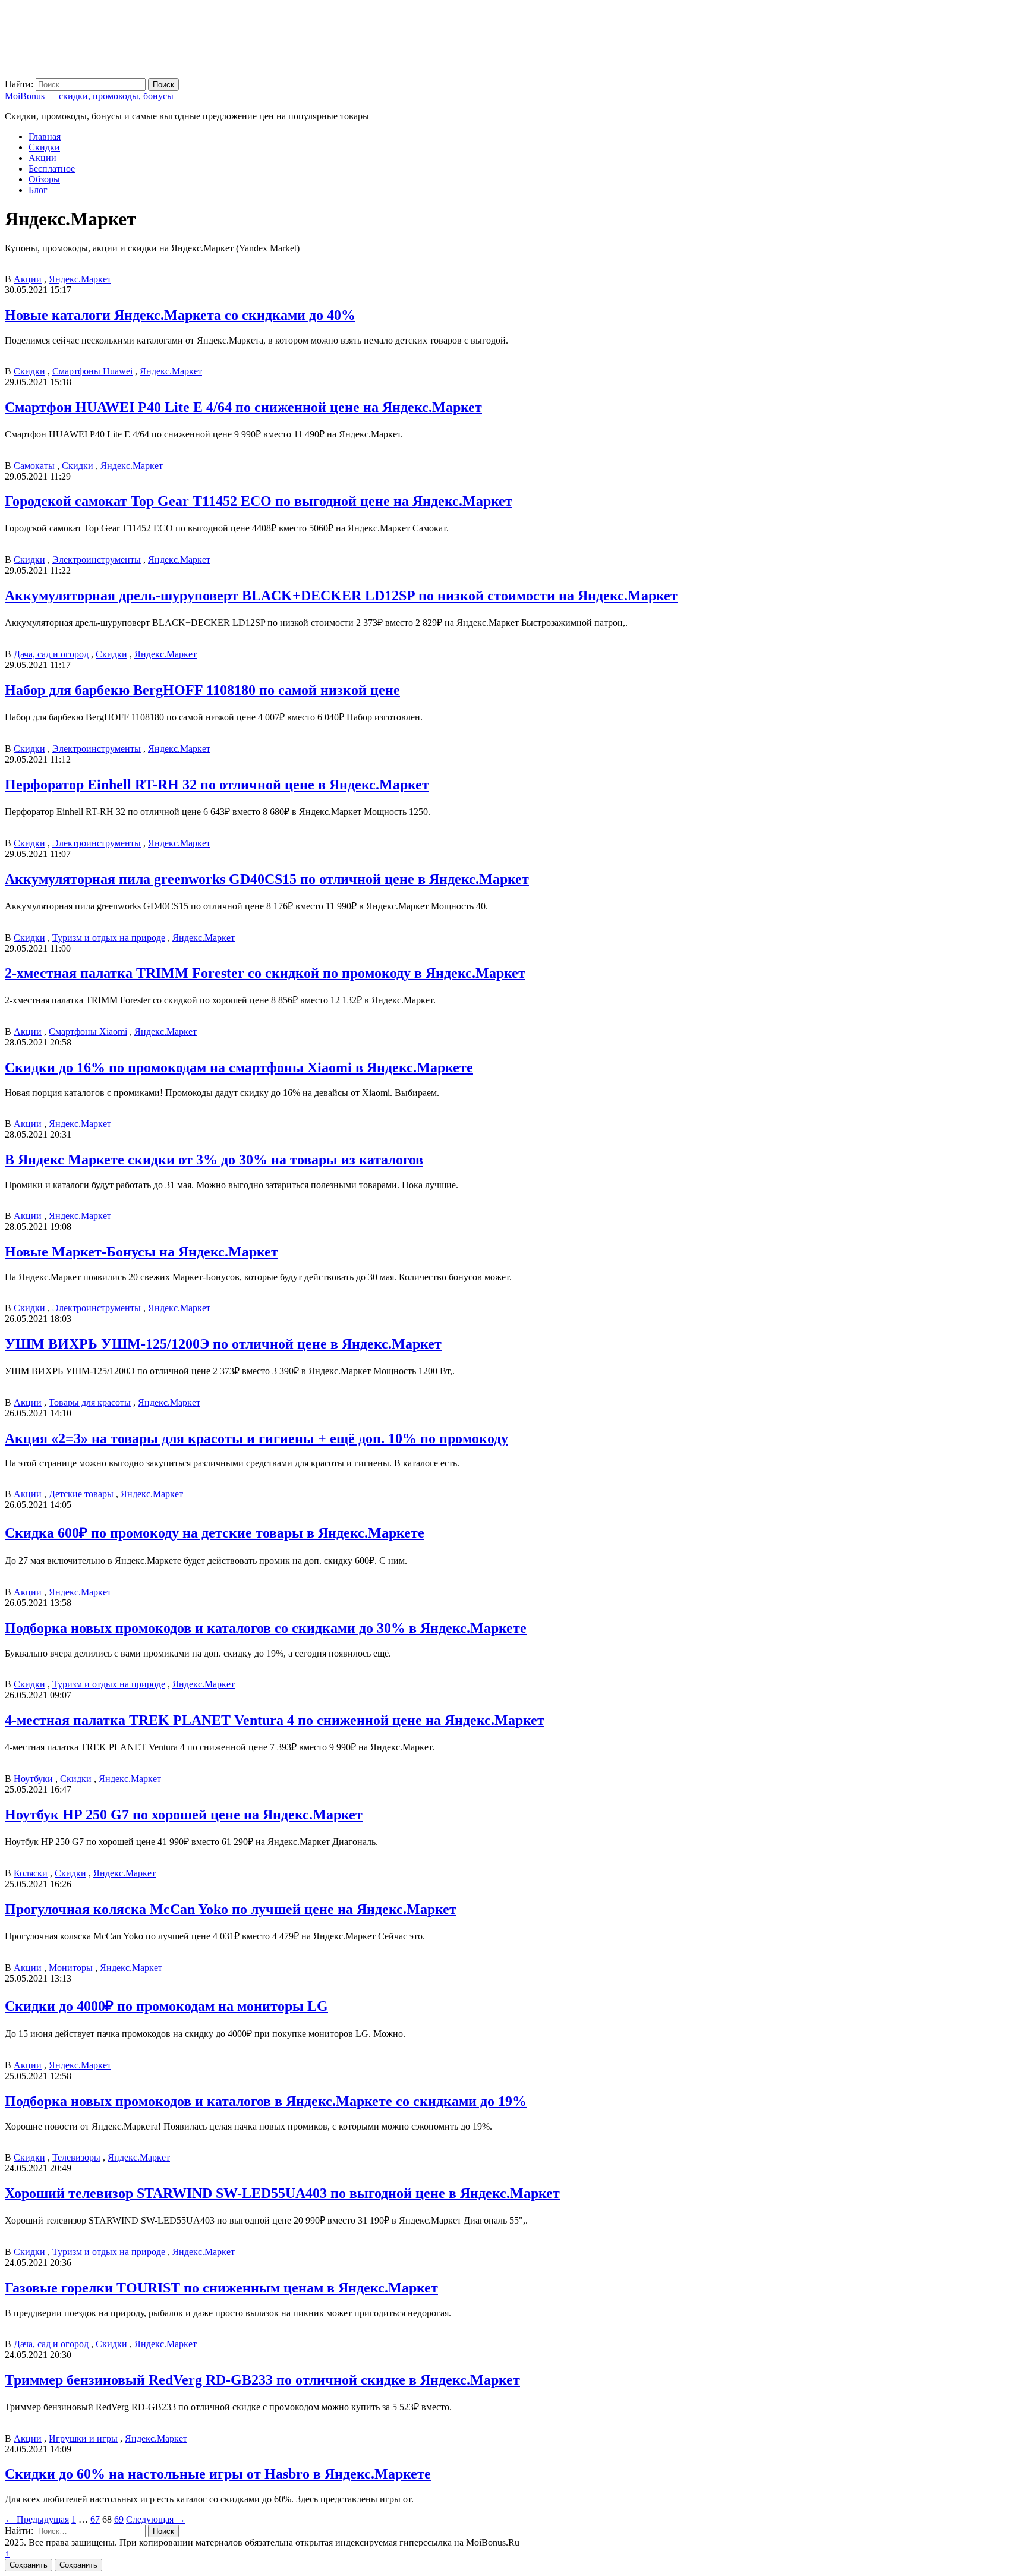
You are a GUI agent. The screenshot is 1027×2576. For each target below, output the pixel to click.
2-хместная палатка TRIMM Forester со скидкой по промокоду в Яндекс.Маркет (265, 973)
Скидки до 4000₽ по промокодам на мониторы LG (166, 2006)
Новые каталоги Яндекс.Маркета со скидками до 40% (180, 315)
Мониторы (71, 1968)
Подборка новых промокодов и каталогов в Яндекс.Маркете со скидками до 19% (266, 2101)
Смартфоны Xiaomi (88, 1032)
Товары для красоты (90, 1402)
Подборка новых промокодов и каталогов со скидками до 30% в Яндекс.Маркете (266, 1628)
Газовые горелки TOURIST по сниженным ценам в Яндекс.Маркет (221, 2288)
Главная (45, 136)
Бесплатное (52, 169)
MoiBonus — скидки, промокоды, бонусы (89, 96)
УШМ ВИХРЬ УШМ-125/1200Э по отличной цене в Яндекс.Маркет (223, 1344)
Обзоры (44, 179)
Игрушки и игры (83, 2438)
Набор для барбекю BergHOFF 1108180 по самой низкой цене (202, 690)
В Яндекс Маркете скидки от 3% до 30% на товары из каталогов (214, 1160)
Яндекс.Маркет (80, 279)
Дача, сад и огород (51, 654)
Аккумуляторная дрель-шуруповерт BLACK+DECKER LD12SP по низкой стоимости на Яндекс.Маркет (341, 596)
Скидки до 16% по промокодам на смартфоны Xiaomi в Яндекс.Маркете (239, 1067)
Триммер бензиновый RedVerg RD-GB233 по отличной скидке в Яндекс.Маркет (262, 2380)
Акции (42, 158)
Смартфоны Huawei (92, 371)
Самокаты (34, 466)
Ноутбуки (33, 1779)
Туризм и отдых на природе (109, 938)
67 (95, 2519)
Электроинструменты (97, 560)
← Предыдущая (37, 2519)
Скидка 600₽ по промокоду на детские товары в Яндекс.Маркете (215, 1533)
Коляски (31, 1873)
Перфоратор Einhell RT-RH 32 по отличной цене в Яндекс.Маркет (217, 785)
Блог (38, 190)
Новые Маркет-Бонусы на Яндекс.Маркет (141, 1252)
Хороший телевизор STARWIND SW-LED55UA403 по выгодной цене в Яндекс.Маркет (282, 2193)
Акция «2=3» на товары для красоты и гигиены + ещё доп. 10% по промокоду (256, 1438)
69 (119, 2519)
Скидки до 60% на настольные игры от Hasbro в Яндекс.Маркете (218, 2474)
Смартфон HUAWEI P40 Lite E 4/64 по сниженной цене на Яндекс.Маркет (243, 407)
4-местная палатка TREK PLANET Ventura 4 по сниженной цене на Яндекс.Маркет (275, 1720)
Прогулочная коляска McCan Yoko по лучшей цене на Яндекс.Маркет (231, 1909)
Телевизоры (76, 2157)
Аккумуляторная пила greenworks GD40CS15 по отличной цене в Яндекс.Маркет (267, 879)
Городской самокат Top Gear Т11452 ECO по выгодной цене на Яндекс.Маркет (259, 501)
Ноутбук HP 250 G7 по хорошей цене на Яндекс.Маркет (184, 1815)
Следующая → (156, 2519)
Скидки (44, 147)
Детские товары (81, 1494)
